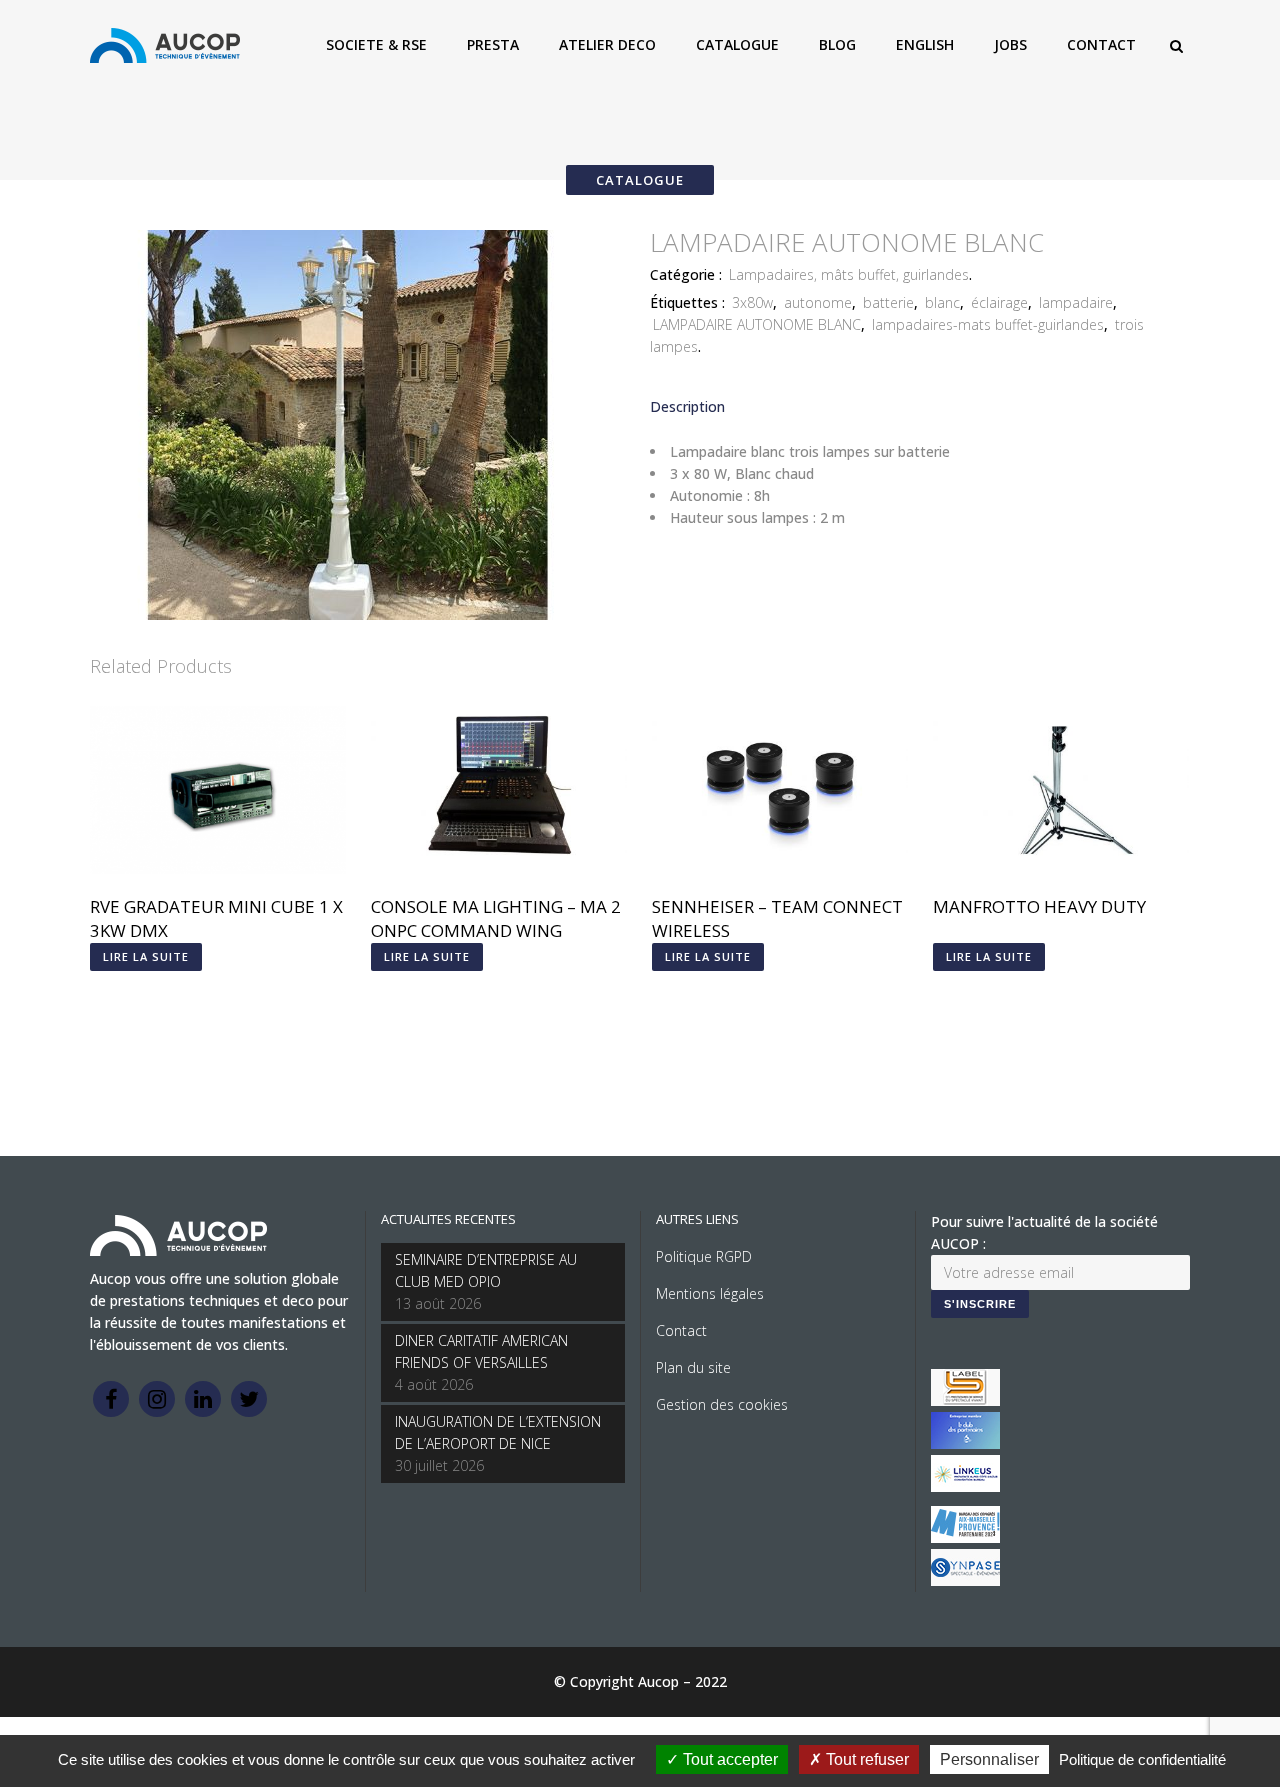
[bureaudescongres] (965, 1537)
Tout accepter (728, 1759)
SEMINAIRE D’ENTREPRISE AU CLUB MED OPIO (486, 1270)
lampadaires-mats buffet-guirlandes (988, 324)
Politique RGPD (704, 1256)
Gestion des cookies (722, 1404)
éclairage (999, 302)
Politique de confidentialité (1142, 1759)
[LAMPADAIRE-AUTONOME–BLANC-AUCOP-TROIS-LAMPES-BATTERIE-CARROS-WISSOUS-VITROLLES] (350, 614)
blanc (942, 302)
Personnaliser (989, 1759)
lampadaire (1076, 302)
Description (687, 406)
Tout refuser (865, 1759)
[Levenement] (965, 1443)
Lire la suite (146, 956)
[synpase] (965, 1580)
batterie (888, 302)
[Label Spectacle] (965, 1400)
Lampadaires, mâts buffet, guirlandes (849, 274)
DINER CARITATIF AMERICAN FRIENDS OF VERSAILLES (481, 1351)
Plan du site (693, 1367)
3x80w (752, 302)
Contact (681, 1330)
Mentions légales (710, 1293)
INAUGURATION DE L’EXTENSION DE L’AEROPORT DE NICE (498, 1432)
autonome (818, 302)
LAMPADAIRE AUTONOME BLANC (757, 324)
